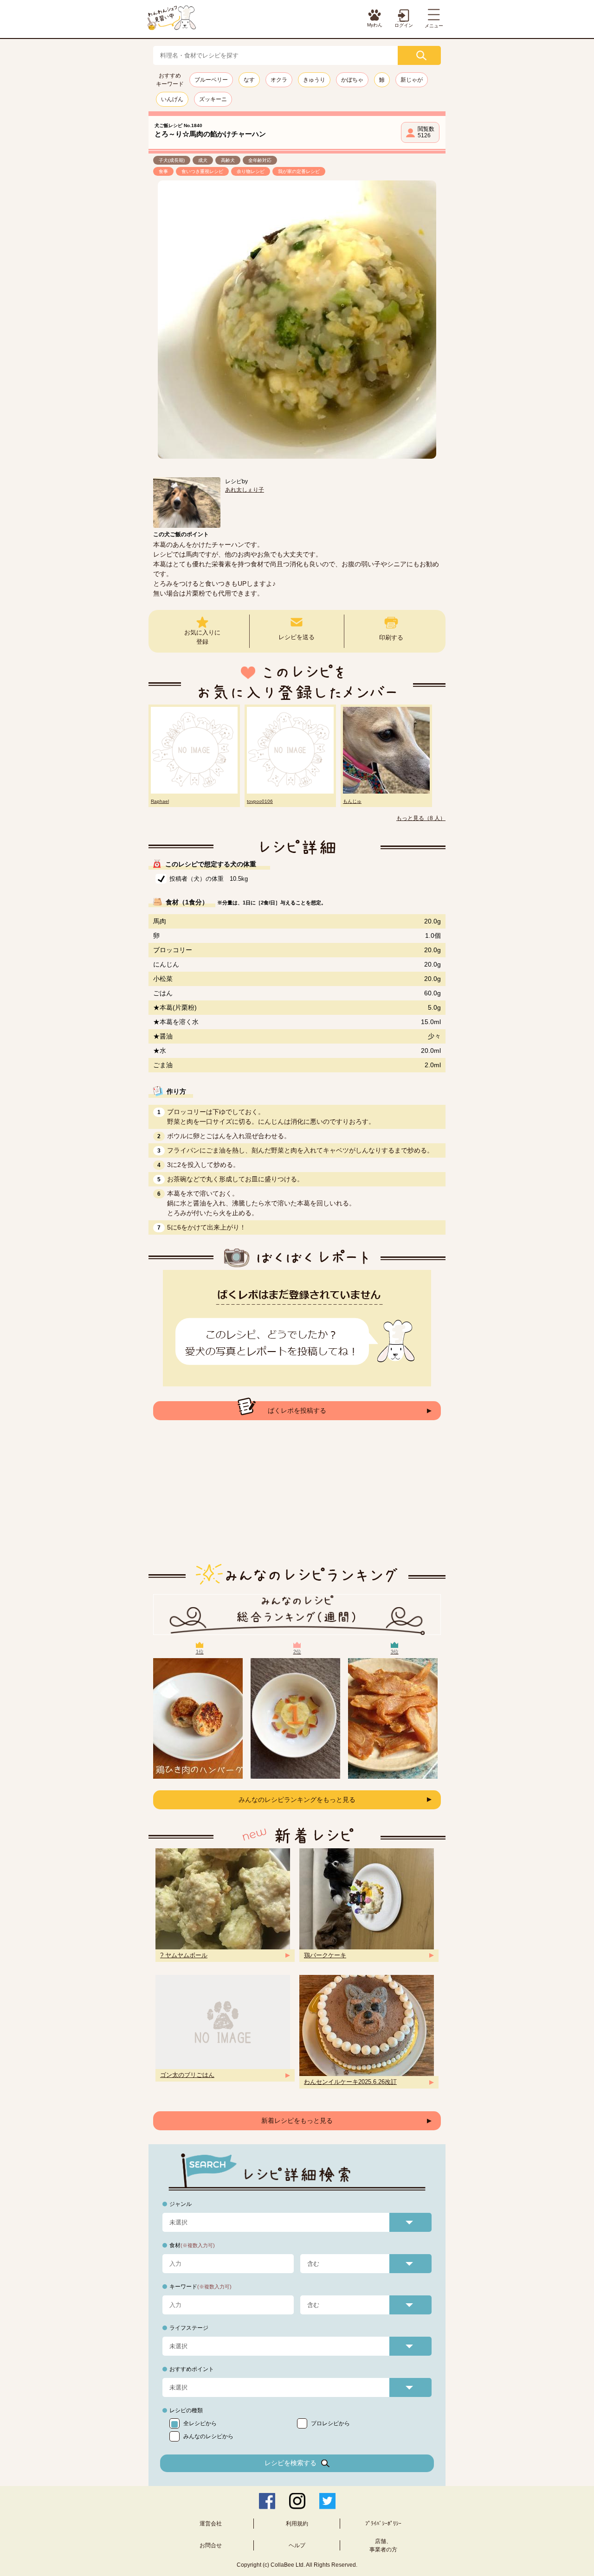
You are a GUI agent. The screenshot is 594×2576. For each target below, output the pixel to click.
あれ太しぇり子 (245, 490)
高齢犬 (228, 160)
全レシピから (200, 2423)
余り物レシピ (251, 171)
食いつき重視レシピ (202, 171)
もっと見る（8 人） (421, 818)
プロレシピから (330, 2423)
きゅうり (314, 80)
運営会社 (211, 2524)
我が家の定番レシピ (299, 171)
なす (249, 80)
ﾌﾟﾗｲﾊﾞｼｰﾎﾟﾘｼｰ (383, 2524)
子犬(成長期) (172, 160)
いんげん (172, 99)
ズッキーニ (213, 99)
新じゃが (412, 80)
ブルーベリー (211, 80)
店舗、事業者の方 (383, 2545)
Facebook (267, 2501)
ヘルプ (297, 2545)
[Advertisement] (297, 1499)
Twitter (327, 2501)
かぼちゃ (352, 80)
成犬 (203, 160)
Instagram (297, 2501)
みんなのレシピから (208, 2436)
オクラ (279, 80)
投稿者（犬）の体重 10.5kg (209, 879)
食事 (163, 171)
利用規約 (297, 2524)
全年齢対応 (260, 160)
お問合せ (211, 2545)
